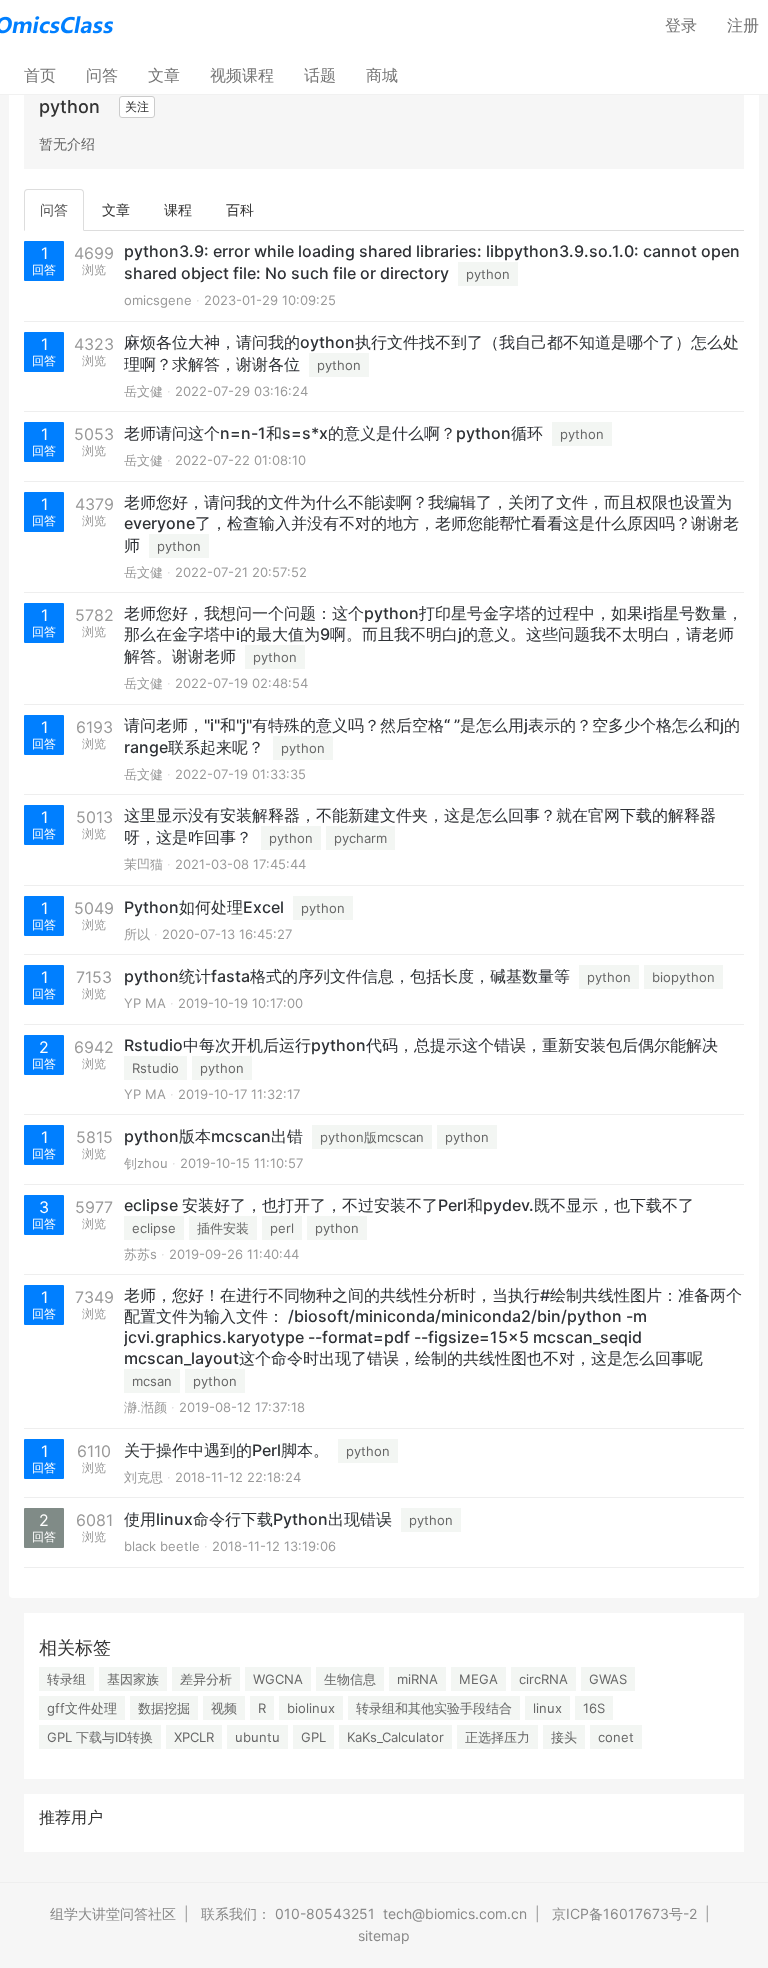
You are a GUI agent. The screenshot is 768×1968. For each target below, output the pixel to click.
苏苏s (140, 1254)
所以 (137, 934)
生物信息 (350, 1679)
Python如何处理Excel (204, 907)
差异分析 (206, 1679)
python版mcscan (372, 1137)
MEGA (478, 1679)
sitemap (384, 1935)
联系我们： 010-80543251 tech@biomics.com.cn (364, 1913)
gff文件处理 (82, 1708)
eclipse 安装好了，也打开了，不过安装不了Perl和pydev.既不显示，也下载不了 (409, 1205)
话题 (320, 75)
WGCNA (278, 1679)
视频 (224, 1708)
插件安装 (223, 1228)
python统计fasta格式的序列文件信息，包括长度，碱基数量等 (347, 976)
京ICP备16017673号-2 (624, 1913)
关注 (137, 106)
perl (282, 1228)
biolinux (311, 1708)
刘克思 (143, 1477)
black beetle (162, 1546)
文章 (164, 75)
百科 (240, 209)
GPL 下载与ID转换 (100, 1737)
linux (547, 1708)
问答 (102, 75)
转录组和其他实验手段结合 (434, 1708)
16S (594, 1708)
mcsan (152, 1381)
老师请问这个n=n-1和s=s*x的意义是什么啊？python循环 (333, 433)
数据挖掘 (164, 1708)
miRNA (417, 1679)
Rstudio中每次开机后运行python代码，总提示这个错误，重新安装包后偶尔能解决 (421, 1045)
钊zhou (146, 1163)
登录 (681, 25)
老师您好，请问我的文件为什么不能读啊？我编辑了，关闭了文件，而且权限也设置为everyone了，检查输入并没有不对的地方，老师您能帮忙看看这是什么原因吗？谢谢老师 (431, 523)
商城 (382, 75)
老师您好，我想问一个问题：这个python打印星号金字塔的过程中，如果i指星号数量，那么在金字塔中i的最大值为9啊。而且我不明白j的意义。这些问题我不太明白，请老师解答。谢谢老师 (433, 634)
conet (616, 1737)
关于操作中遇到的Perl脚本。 (226, 1450)
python (488, 274)
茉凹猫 (143, 864)
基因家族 (133, 1679)
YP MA (145, 1003)
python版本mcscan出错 (213, 1136)
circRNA (543, 1679)
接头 (564, 1737)
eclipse (154, 1228)
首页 (47, 74)
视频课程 (242, 75)
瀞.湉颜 (145, 1407)
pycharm (360, 838)
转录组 (66, 1679)
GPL (313, 1737)
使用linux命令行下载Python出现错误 (258, 1519)
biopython (683, 977)
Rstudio (155, 1068)
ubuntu (257, 1737)
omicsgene (158, 300)
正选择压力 (497, 1737)
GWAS (608, 1679)
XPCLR (194, 1737)
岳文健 (143, 391)
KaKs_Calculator (395, 1737)
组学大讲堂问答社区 (113, 1913)
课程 (178, 209)
